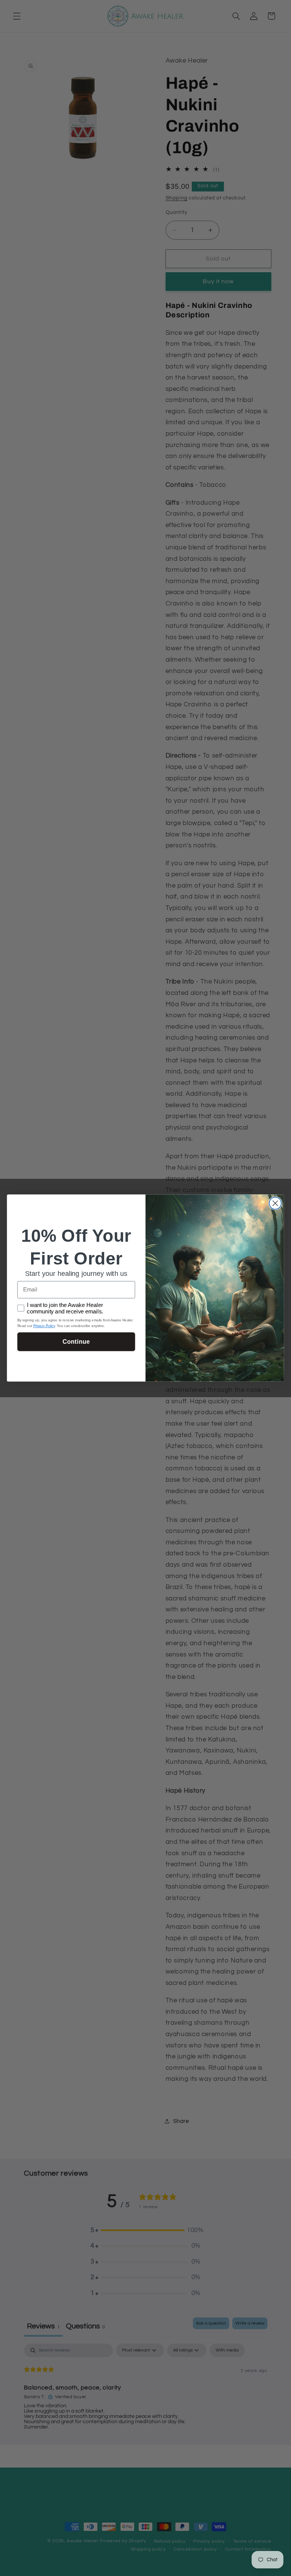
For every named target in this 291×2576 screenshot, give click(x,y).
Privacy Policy (44, 1326)
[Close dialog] (275, 1203)
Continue (76, 1341)
